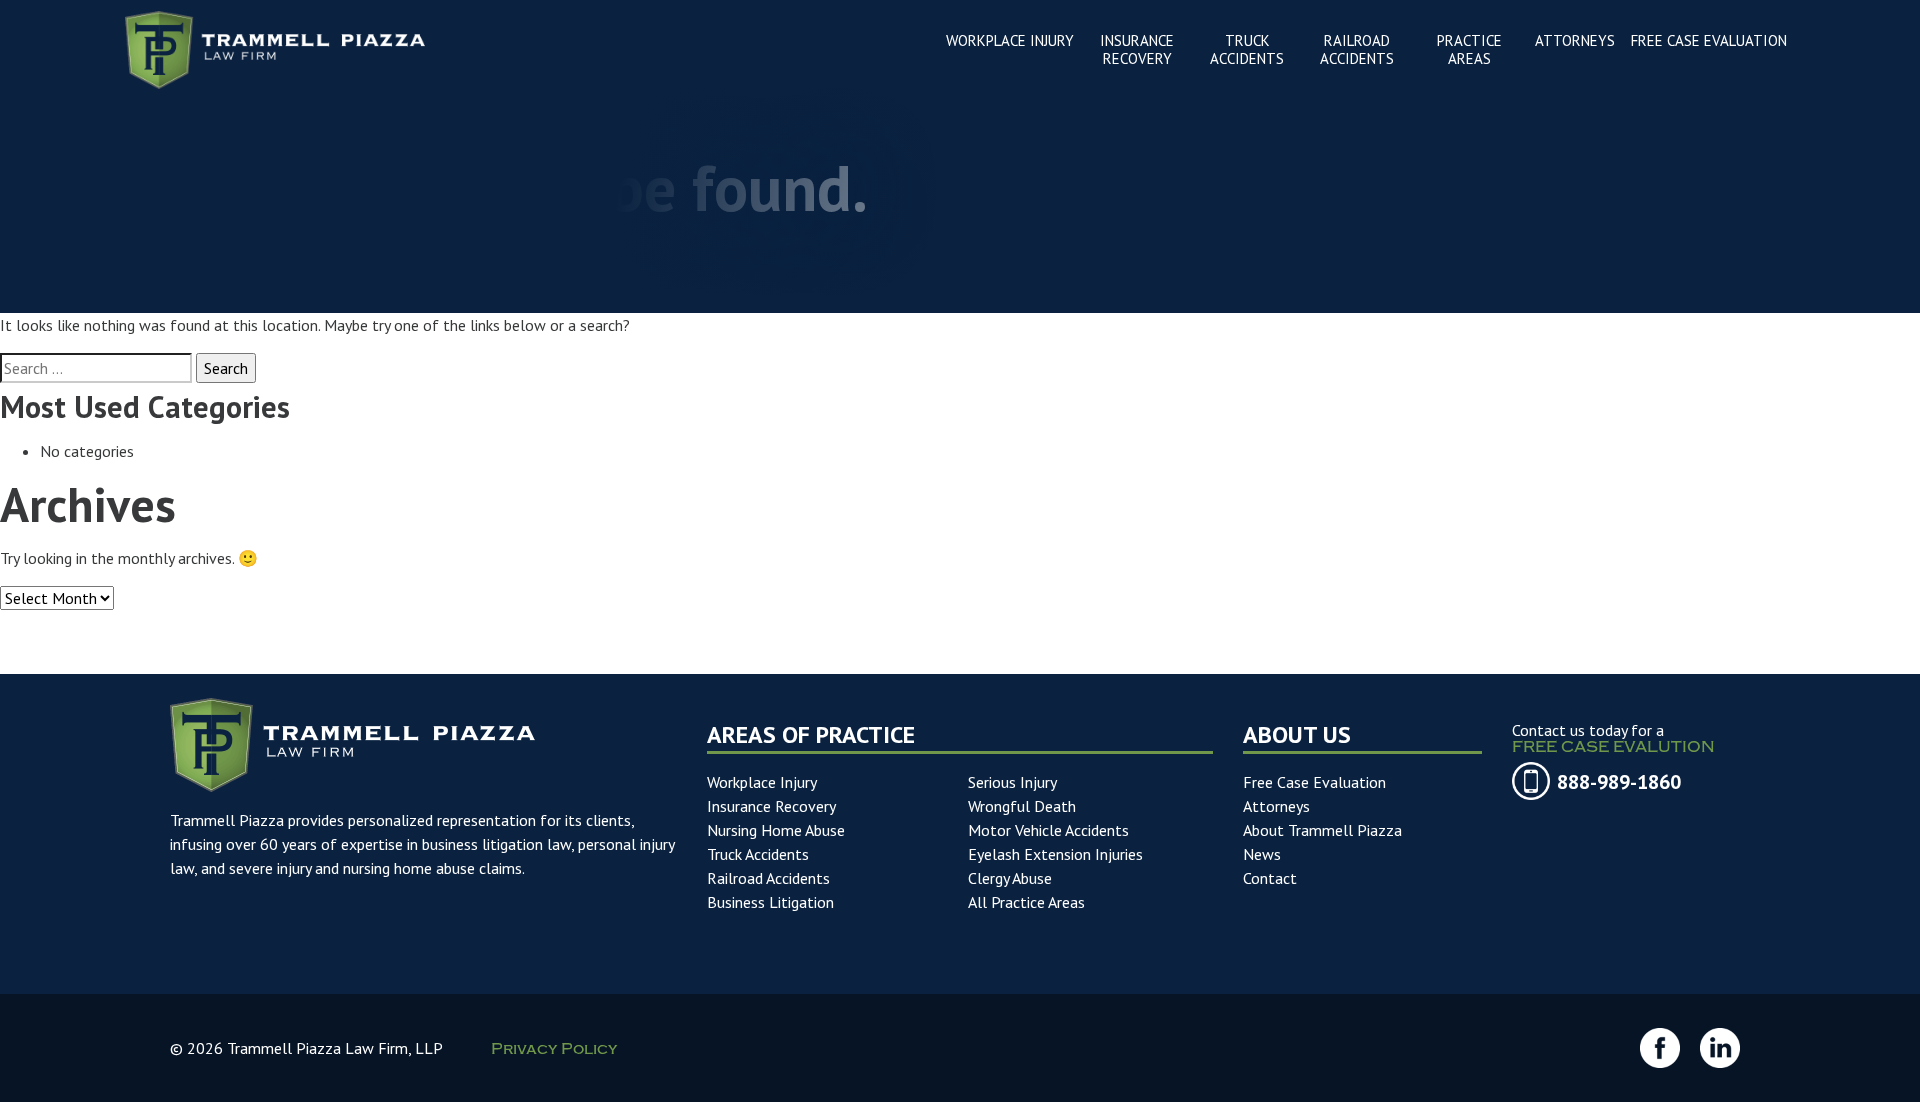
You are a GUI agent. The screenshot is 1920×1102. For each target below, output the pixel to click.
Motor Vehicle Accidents (1048, 830)
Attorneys (1276, 806)
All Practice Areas (1026, 902)
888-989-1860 (1619, 782)
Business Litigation (770, 902)
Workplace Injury (762, 782)
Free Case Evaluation (1314, 782)
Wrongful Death (1022, 806)
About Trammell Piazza (1322, 830)
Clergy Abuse (1010, 878)
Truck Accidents (758, 854)
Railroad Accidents (768, 878)
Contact (1270, 878)
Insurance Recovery (771, 806)
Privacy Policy (554, 1051)
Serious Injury (1012, 782)
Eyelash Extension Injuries (1055, 854)
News (1262, 854)
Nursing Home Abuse (776, 830)
